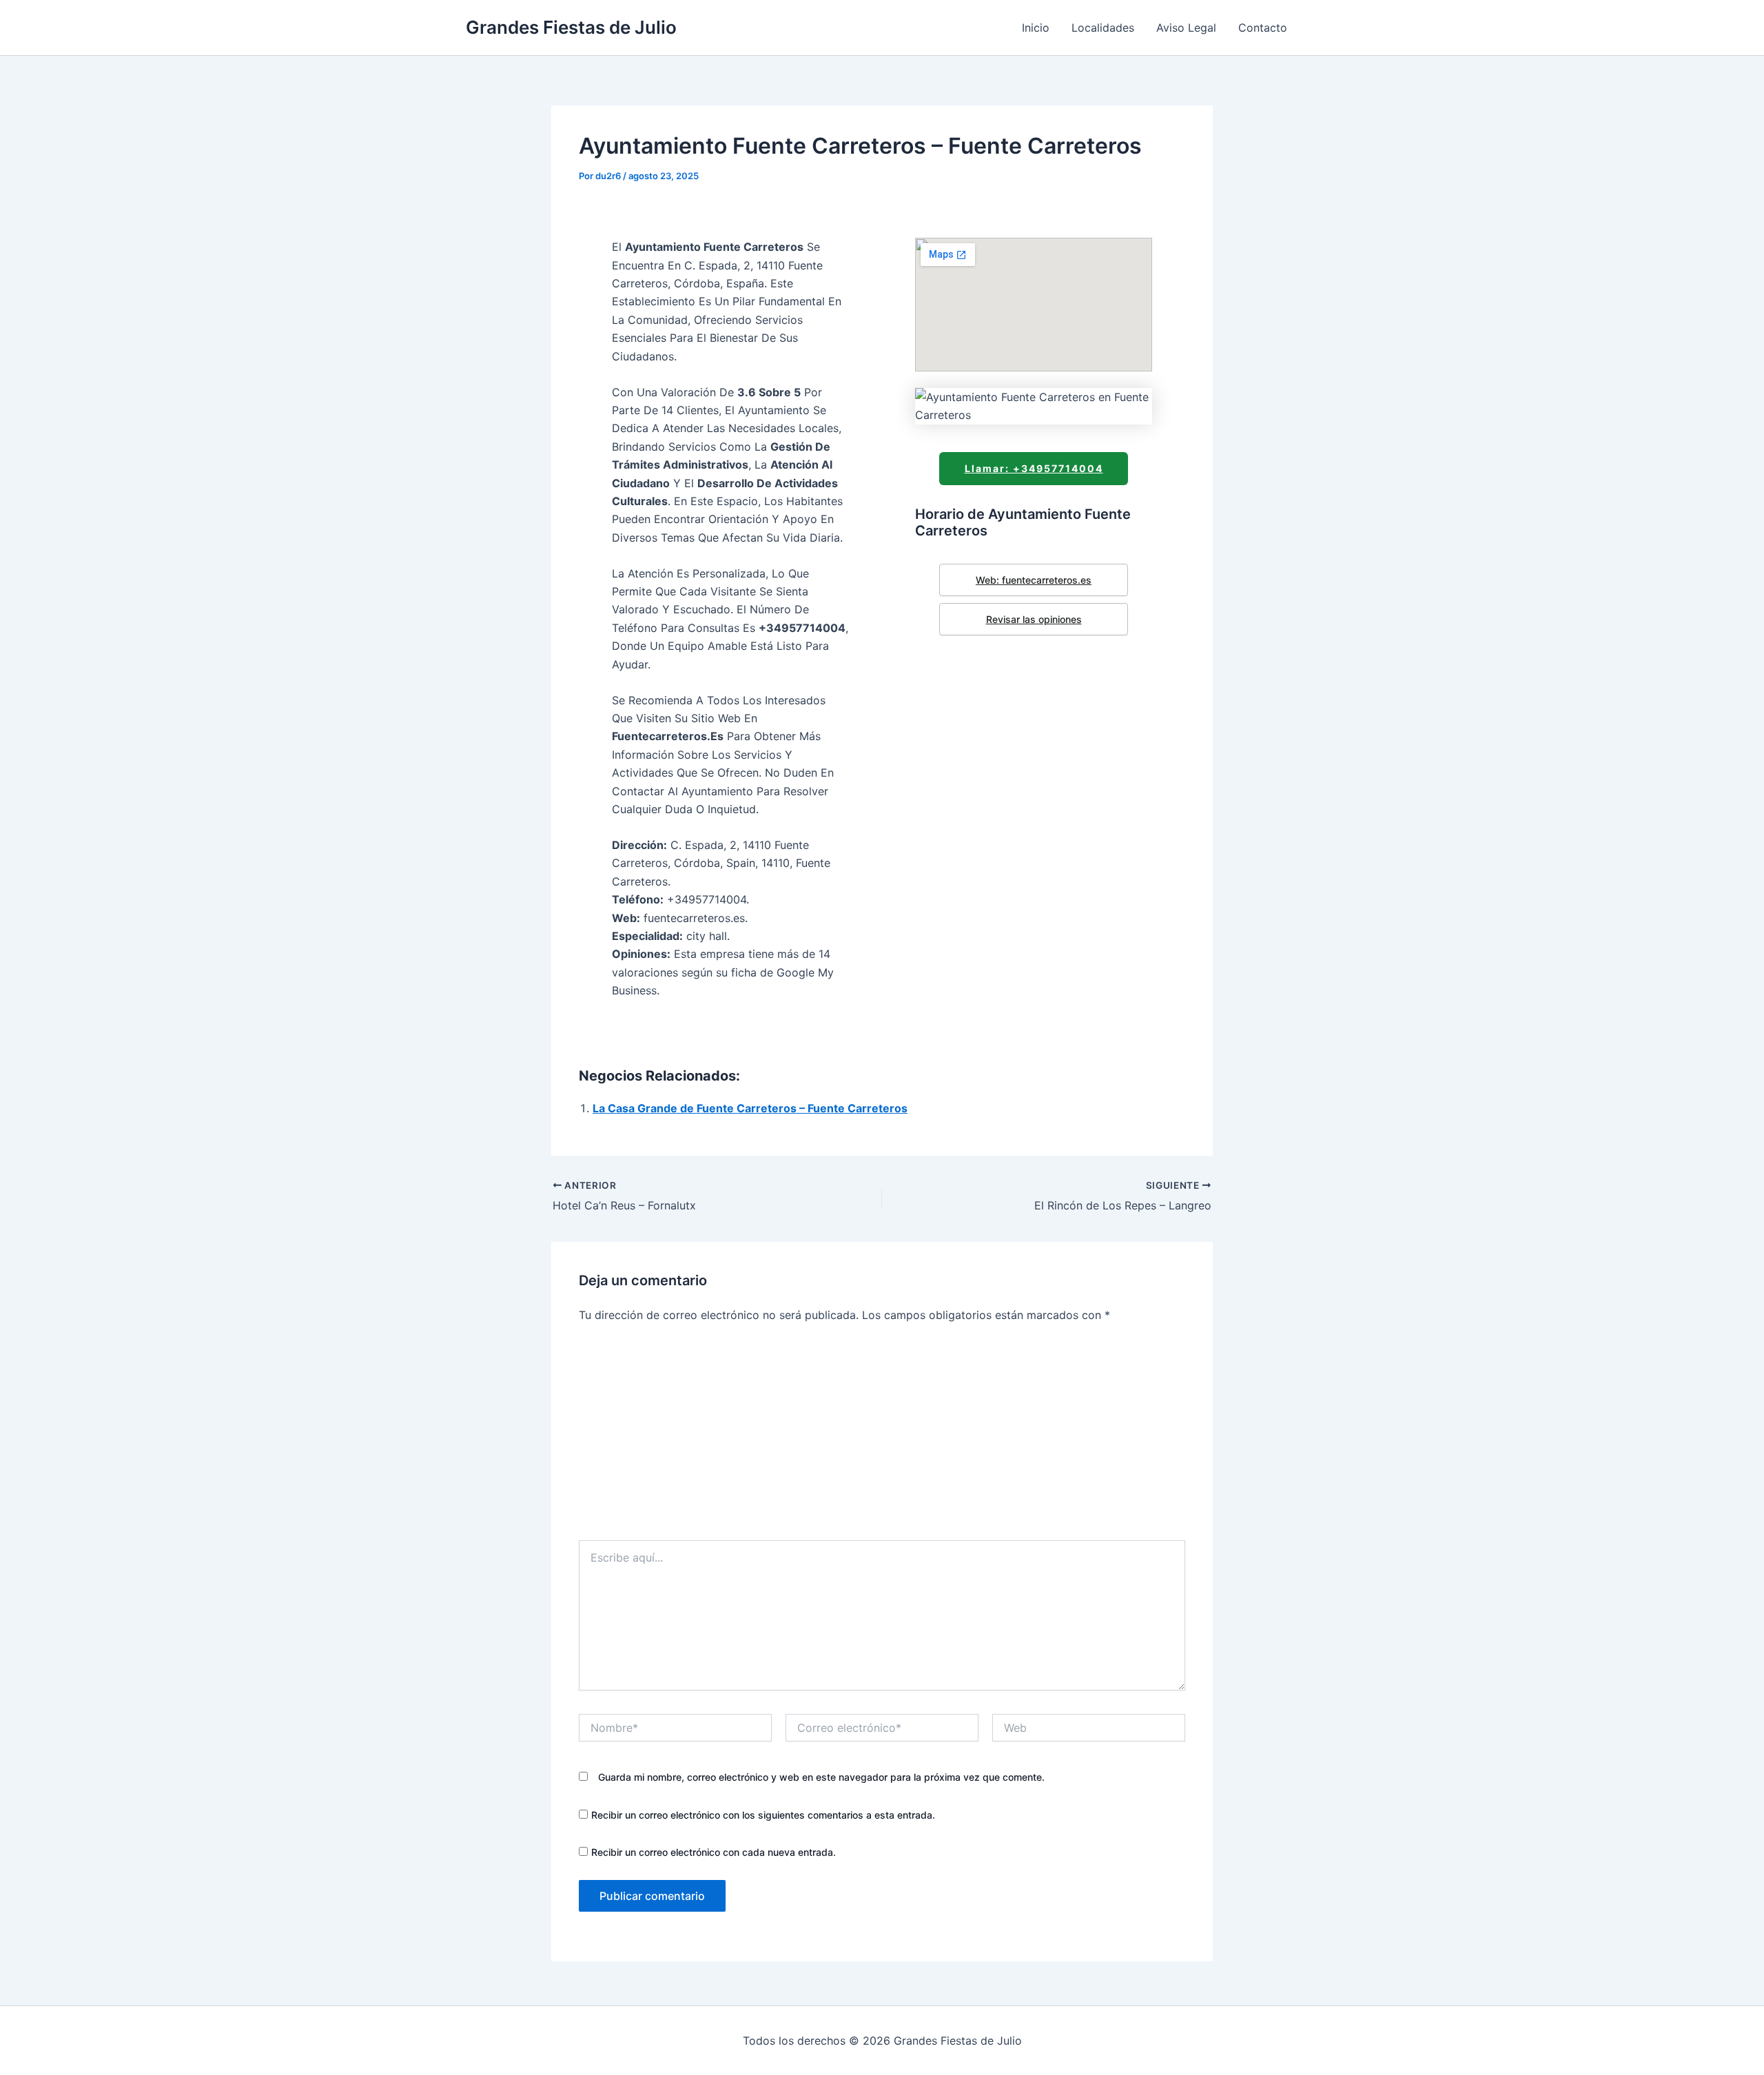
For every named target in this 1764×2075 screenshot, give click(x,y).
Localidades (1103, 28)
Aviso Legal (1186, 28)
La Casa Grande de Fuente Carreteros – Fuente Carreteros (750, 1108)
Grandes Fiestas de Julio (571, 27)
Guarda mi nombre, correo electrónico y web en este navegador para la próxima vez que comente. (821, 1777)
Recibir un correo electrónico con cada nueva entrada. (714, 1852)
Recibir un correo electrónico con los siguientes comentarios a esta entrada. (763, 1815)
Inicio (1036, 28)
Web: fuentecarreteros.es (1034, 580)
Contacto (1263, 28)
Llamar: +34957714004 (1034, 468)
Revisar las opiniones (1034, 619)
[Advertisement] (882, 1437)
